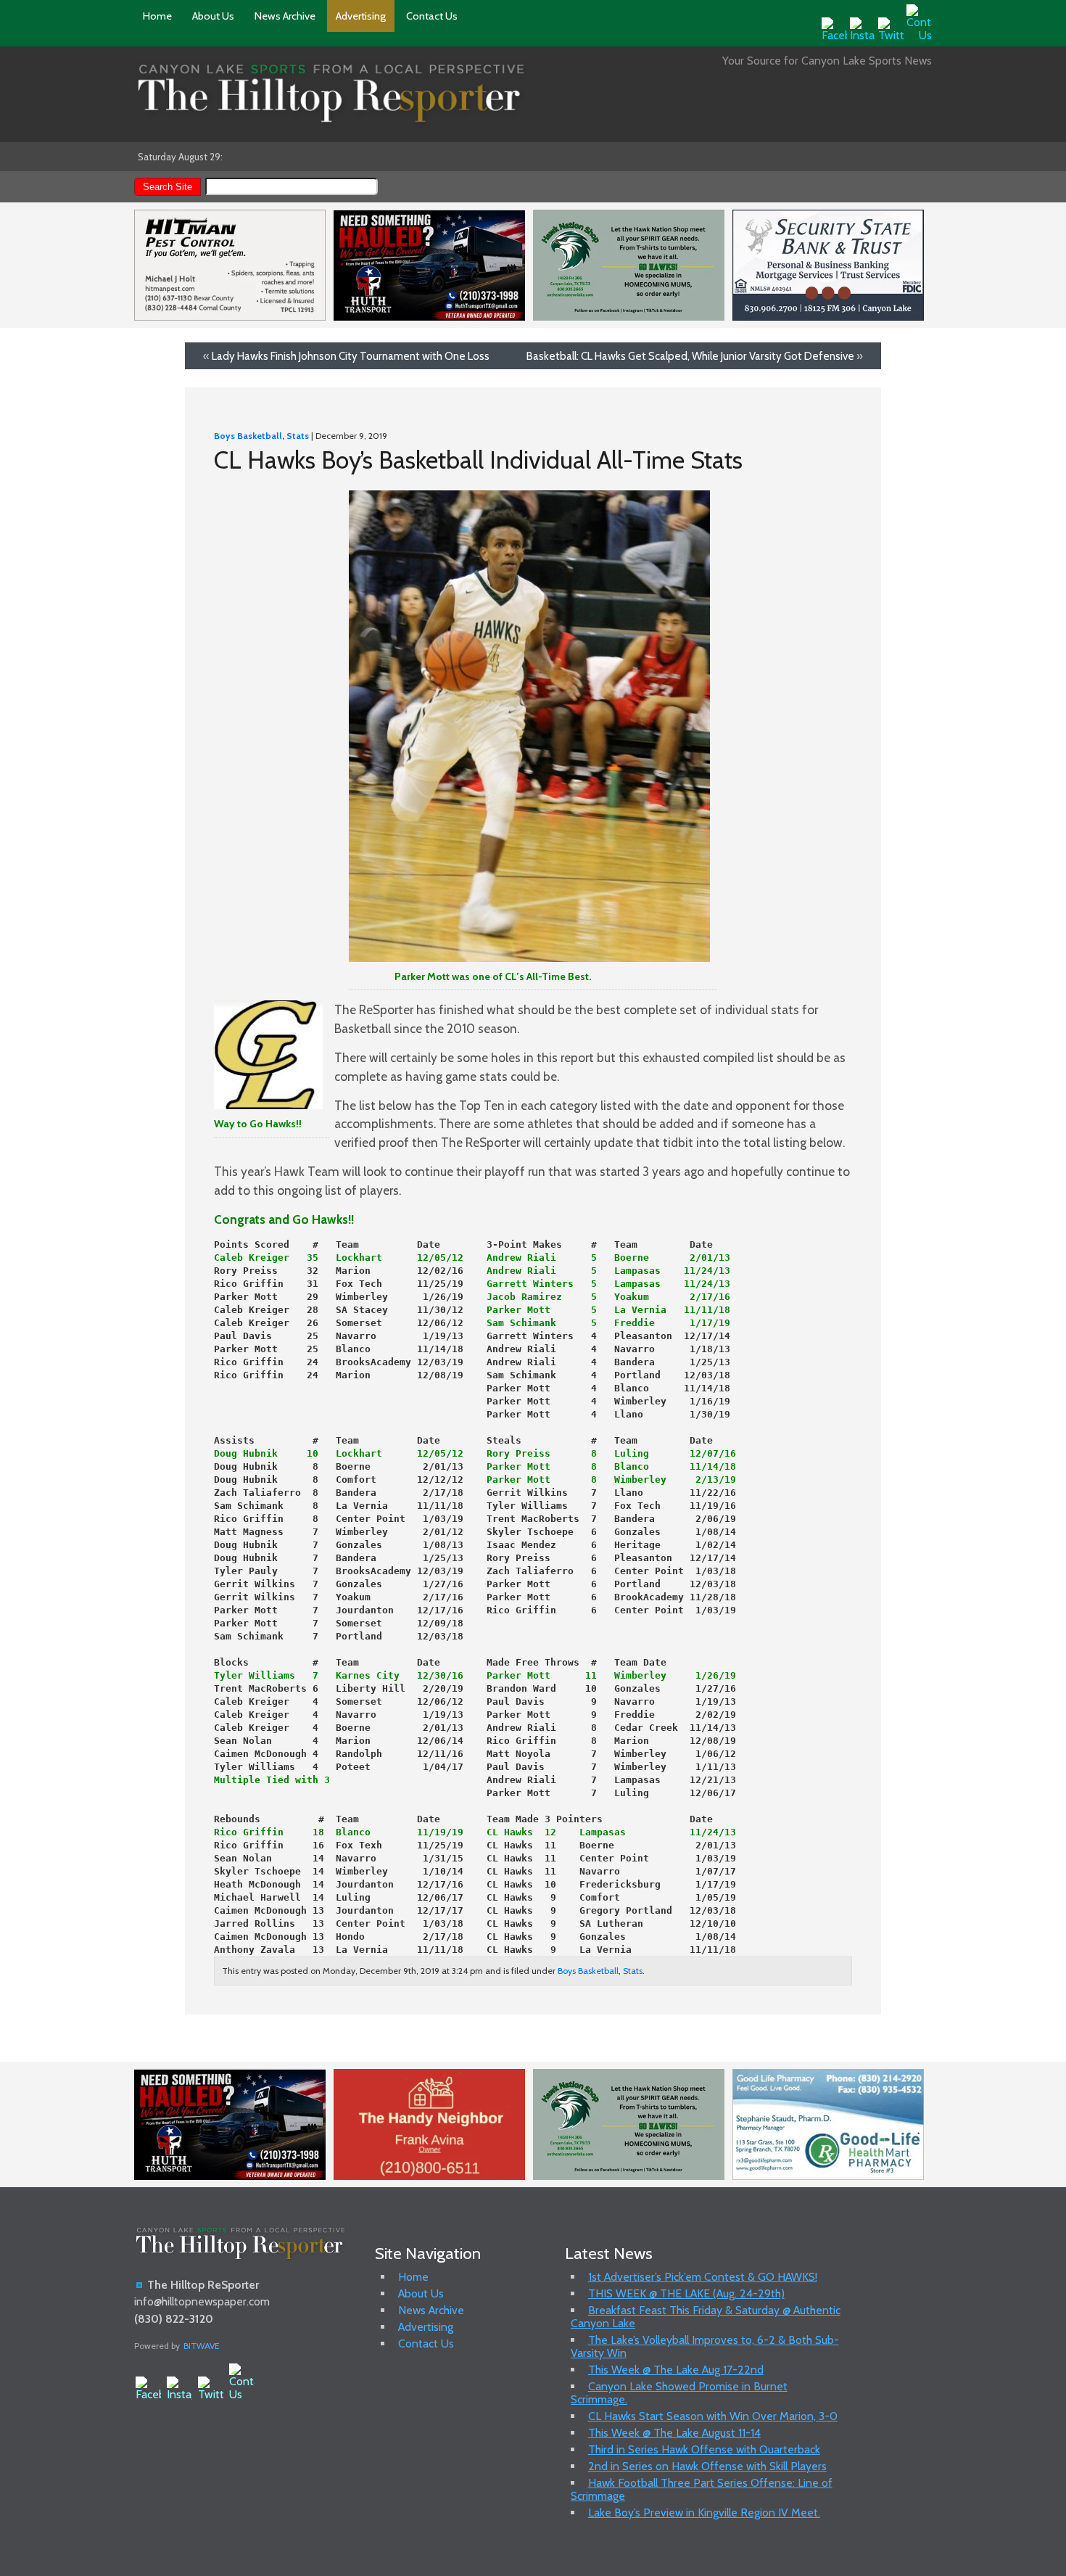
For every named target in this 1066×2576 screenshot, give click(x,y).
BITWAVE (202, 2346)
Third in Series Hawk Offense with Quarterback (704, 2449)
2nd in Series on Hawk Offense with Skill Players (707, 2466)
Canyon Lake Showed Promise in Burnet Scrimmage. (679, 2393)
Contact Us (432, 16)
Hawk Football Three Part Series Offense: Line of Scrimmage (702, 2489)
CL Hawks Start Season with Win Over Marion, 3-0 (713, 2416)
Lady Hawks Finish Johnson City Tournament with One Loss (351, 356)
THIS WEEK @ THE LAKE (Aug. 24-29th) (686, 2293)
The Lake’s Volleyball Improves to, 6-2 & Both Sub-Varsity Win (705, 2346)
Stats (298, 436)
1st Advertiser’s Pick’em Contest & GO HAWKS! (703, 2277)
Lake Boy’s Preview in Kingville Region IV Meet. (704, 2513)
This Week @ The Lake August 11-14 (674, 2433)
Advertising (361, 16)
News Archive (285, 16)
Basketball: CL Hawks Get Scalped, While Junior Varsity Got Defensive (690, 356)
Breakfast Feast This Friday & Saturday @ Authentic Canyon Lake (706, 2317)
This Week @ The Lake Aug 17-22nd (676, 2370)
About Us (213, 16)
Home (157, 16)
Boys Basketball (248, 436)
